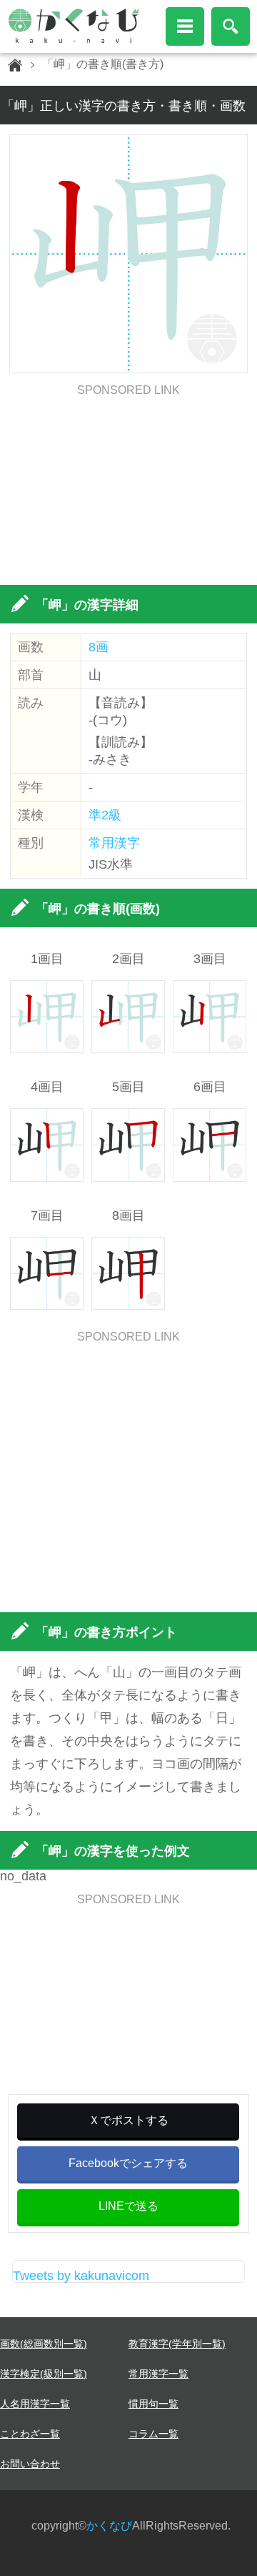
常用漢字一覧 (158, 2374)
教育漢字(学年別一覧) (177, 2344)
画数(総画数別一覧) (44, 2344)
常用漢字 (114, 843)
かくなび (109, 2526)
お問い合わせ (30, 2464)
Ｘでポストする (128, 2120)
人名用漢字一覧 (35, 2404)
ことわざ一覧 (30, 2434)
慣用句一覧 (153, 2404)
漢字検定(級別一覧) (44, 2374)
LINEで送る (128, 2206)
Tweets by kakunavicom (81, 2276)
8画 (99, 647)
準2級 (105, 815)
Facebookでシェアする (128, 2163)
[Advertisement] (129, 485)
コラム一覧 (153, 2434)
